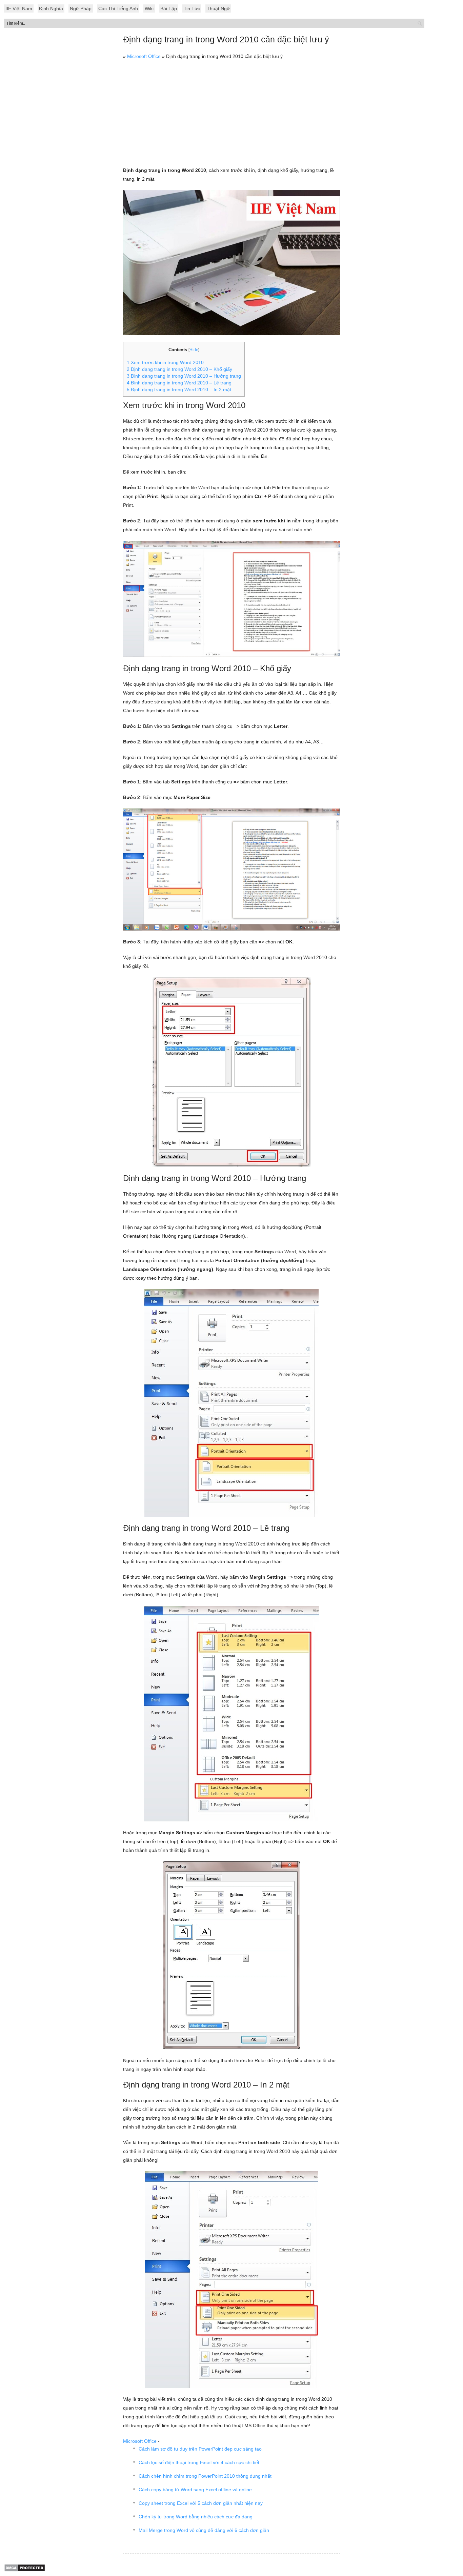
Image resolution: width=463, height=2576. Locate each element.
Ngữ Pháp (81, 8)
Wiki (149, 8)
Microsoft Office (144, 56)
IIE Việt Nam (19, 8)
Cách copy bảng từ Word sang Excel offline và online (195, 2490)
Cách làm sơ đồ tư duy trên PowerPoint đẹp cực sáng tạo (200, 2449)
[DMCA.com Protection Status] (25, 2570)
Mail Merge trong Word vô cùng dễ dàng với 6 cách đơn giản (204, 2530)
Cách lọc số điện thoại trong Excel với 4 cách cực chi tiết (199, 2462)
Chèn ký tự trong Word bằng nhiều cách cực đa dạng (196, 2517)
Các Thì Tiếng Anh (118, 8)
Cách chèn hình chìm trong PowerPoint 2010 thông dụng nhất (205, 2476)
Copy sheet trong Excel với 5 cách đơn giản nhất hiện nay (201, 2503)
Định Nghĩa (51, 8)
